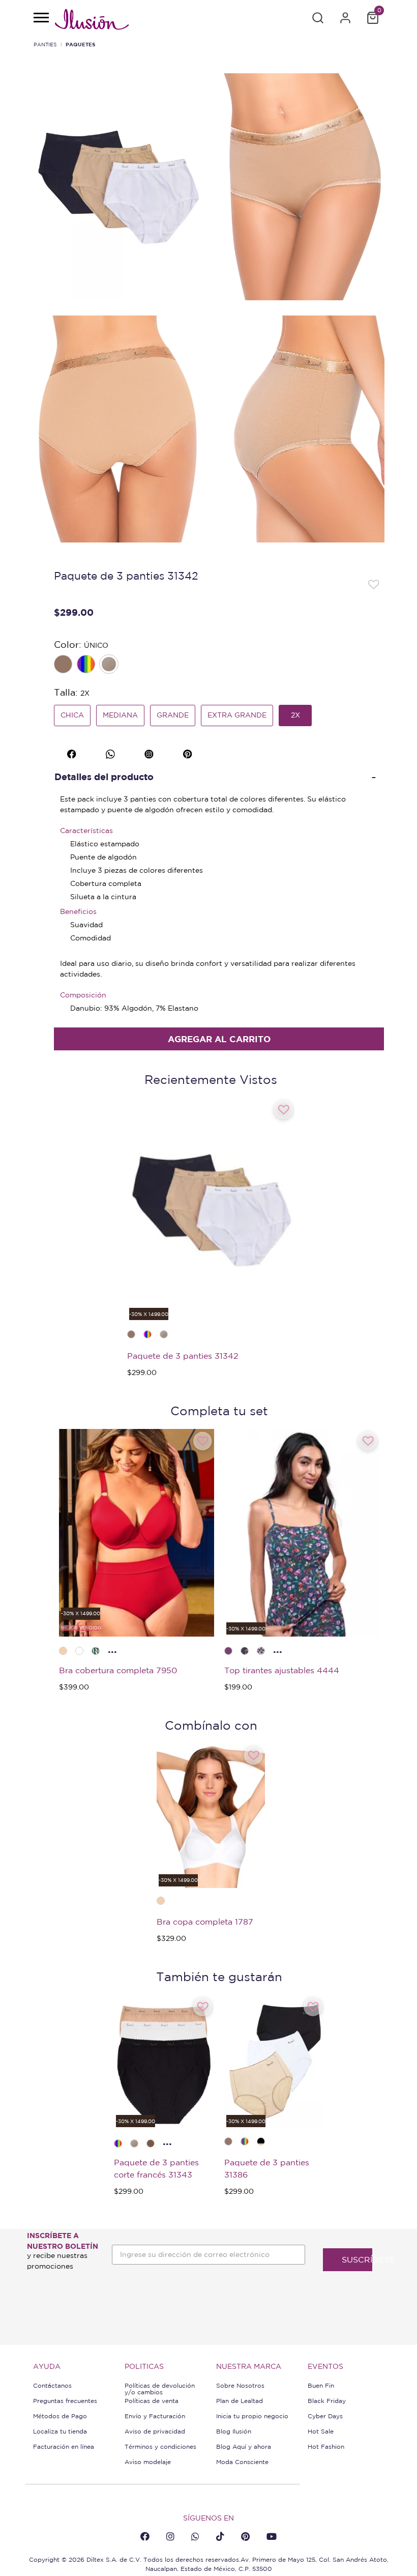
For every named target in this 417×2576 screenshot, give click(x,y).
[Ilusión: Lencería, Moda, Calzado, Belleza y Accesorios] (92, 21)
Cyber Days (325, 2416)
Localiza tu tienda (60, 2431)
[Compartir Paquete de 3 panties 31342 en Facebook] (73, 753)
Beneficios (78, 911)
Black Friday (327, 2401)
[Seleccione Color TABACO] (64, 665)
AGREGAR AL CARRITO (219, 1039)
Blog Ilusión (234, 2431)
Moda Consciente (242, 2462)
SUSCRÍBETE (357, 2259)
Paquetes (80, 44)
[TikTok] (220, 2536)
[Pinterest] (245, 2536)
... (112, 1649)
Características (86, 831)
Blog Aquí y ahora (244, 2446)
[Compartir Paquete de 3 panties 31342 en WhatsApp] (112, 753)
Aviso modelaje (148, 2462)
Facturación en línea (64, 2446)
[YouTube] (272, 2536)
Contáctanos (52, 2385)
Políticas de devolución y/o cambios (160, 2389)
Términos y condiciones (160, 2446)
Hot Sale (321, 2431)
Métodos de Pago (60, 2416)
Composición (83, 995)
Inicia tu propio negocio (252, 2416)
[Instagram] (170, 2536)
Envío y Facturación (155, 2416)
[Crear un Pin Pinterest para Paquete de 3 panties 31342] (189, 753)
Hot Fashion (326, 2446)
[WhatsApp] (195, 2536)
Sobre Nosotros (240, 2385)
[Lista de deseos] (374, 584)
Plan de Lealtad (240, 2401)
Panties (45, 44)
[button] (318, 18)
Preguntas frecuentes (65, 2401)
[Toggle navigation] (41, 18)
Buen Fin (321, 2385)
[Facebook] (145, 2536)
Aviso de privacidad (155, 2431)
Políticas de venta (152, 2401)
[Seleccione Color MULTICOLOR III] (87, 665)
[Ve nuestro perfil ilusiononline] (150, 753)
